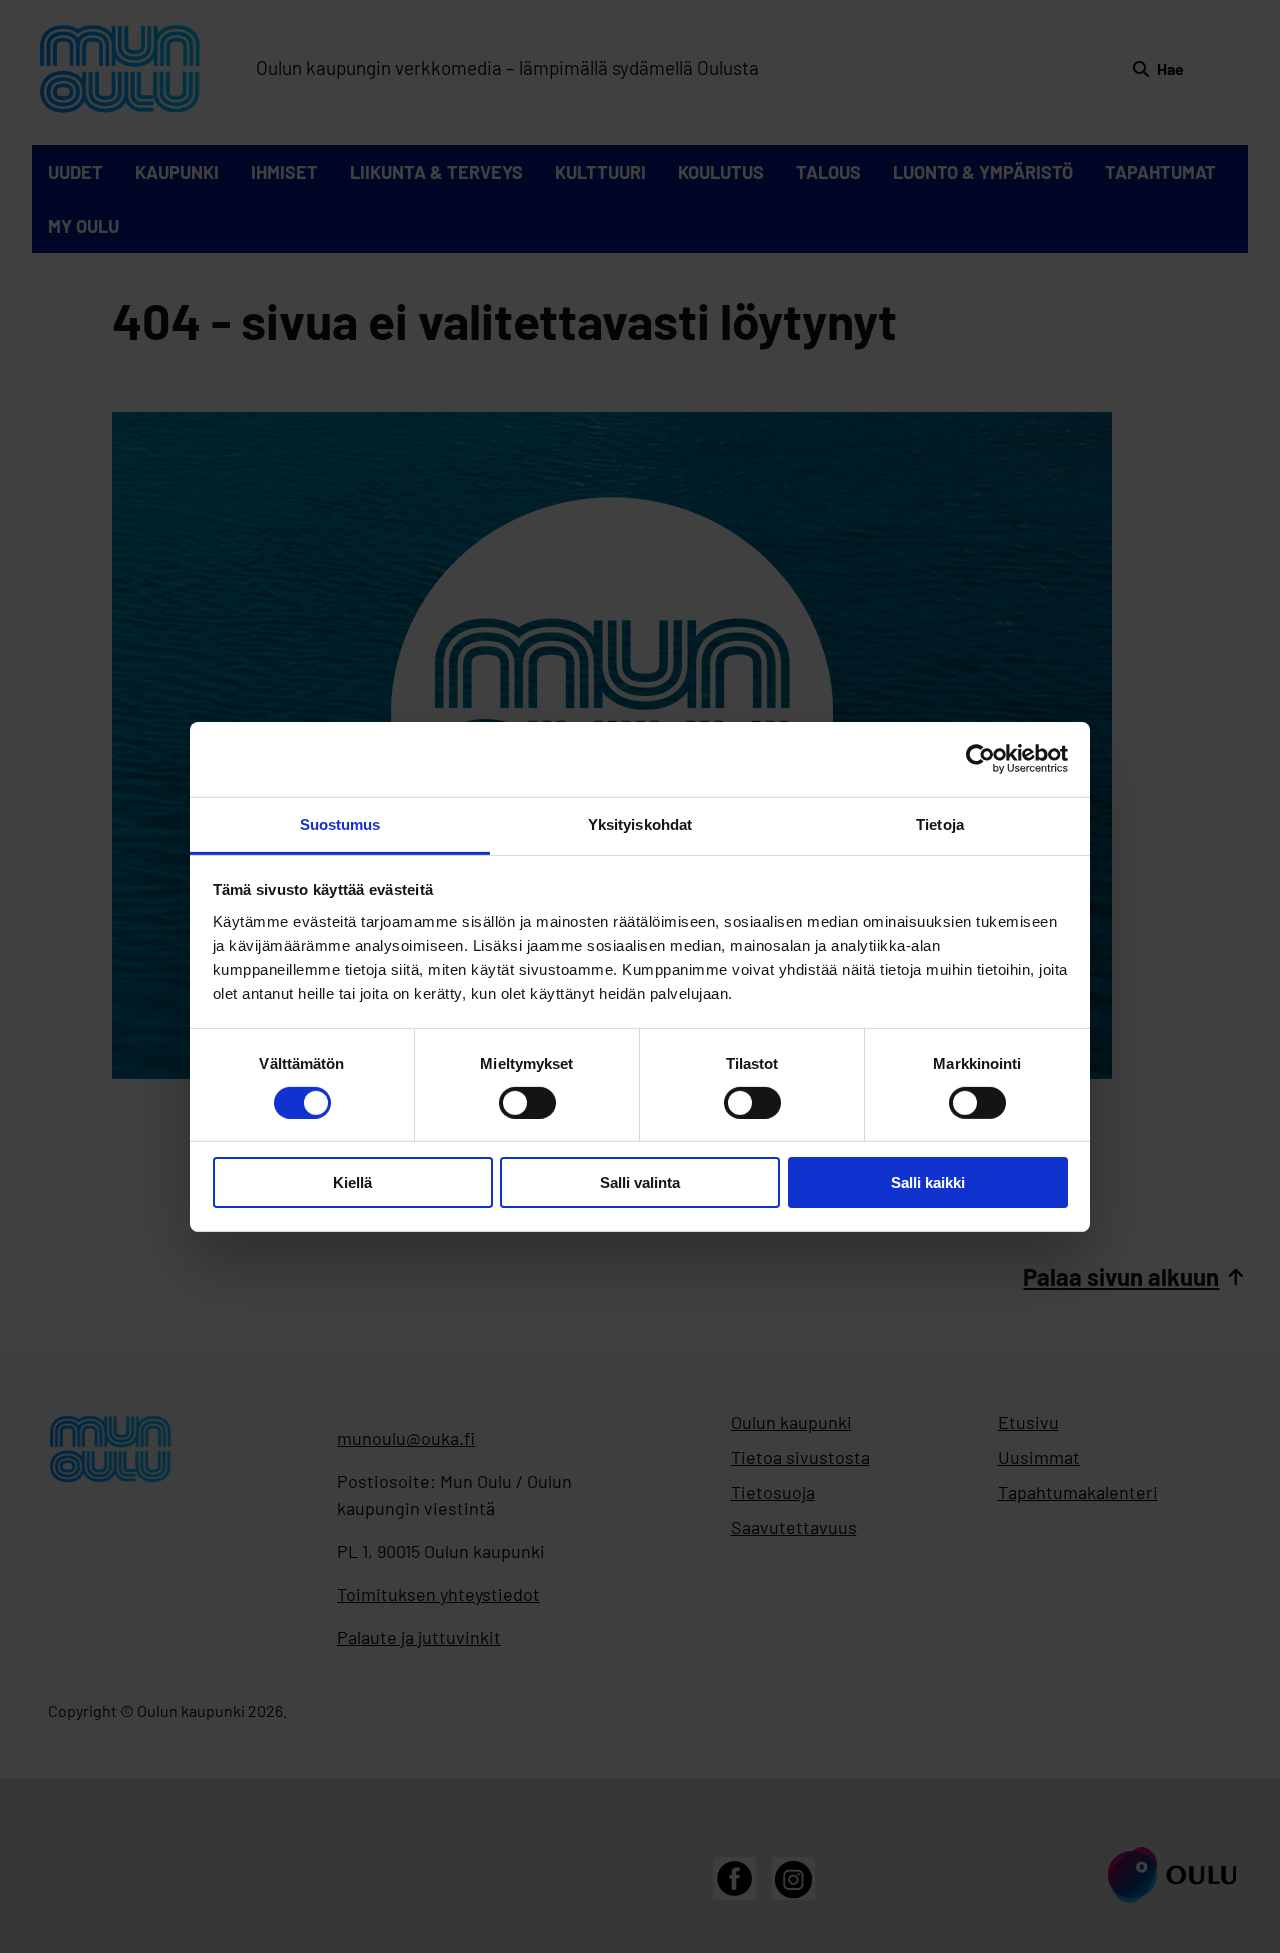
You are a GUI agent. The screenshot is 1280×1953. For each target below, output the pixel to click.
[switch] (527, 1103)
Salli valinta (640, 1182)
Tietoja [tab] (940, 823)
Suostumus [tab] (340, 823)
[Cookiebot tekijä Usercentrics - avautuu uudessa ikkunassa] (980, 759)
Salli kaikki (928, 1182)
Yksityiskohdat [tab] (640, 823)
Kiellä (352, 1182)
